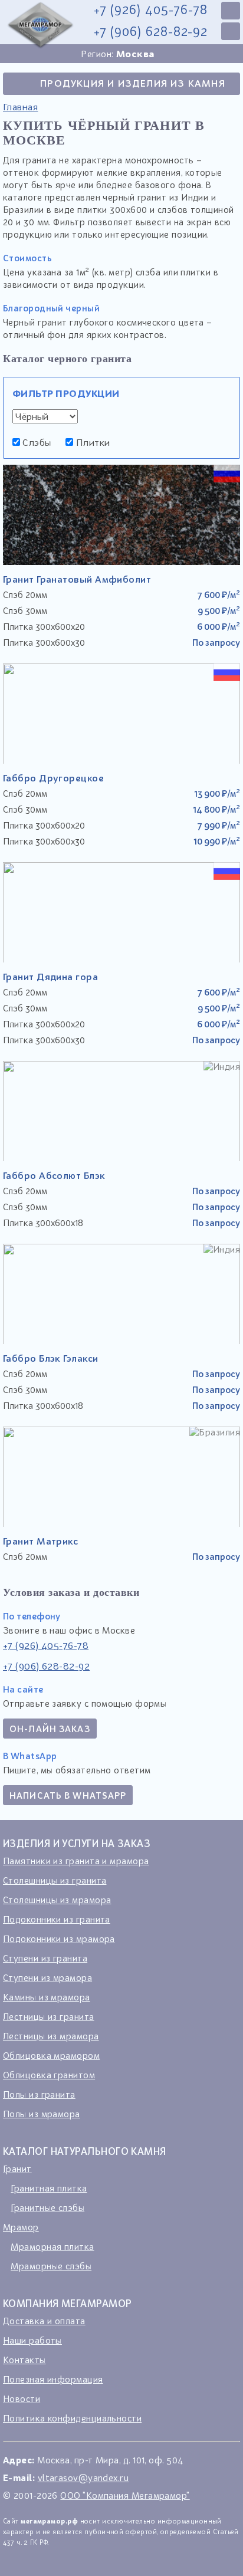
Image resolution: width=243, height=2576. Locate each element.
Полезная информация (53, 2379)
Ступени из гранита (45, 1958)
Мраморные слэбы (51, 2266)
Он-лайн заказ (50, 1729)
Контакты (24, 2360)
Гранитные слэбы (47, 2207)
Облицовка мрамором (51, 2055)
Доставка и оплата (44, 2321)
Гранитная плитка (49, 2188)
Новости (22, 2398)
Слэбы (36, 442)
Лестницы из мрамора (51, 2036)
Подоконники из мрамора (59, 1938)
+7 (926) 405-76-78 (151, 10)
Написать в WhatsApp (68, 1795)
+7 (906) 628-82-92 (151, 32)
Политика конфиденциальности (72, 2418)
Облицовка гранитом (49, 2075)
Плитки (91, 442)
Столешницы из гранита (55, 1880)
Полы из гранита (39, 2094)
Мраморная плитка (52, 2246)
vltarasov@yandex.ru (83, 2478)
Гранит (17, 2168)
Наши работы (32, 2340)
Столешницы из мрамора (57, 1900)
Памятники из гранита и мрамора (76, 1861)
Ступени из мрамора (47, 1977)
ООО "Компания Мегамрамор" (125, 2495)
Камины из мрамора (47, 1997)
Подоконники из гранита (57, 1919)
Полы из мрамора (42, 2114)
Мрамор (21, 2227)
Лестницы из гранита (49, 2016)
